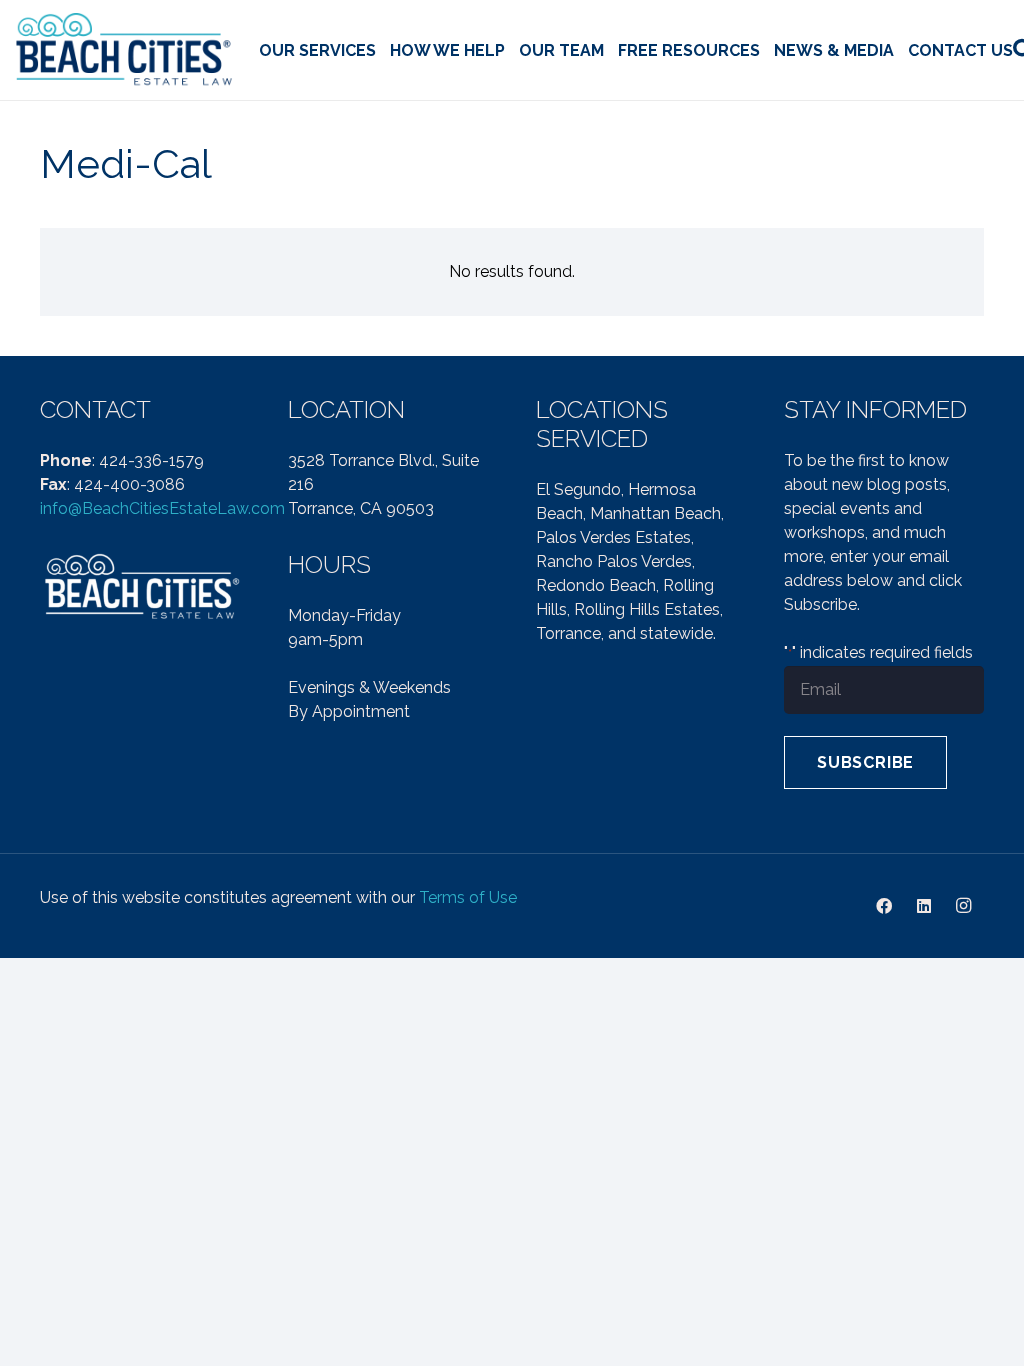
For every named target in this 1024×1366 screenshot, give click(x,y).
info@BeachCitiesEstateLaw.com (162, 508)
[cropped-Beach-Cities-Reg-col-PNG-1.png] (125, 50)
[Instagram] (964, 906)
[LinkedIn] (924, 906)
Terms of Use (468, 897)
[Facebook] (884, 906)
